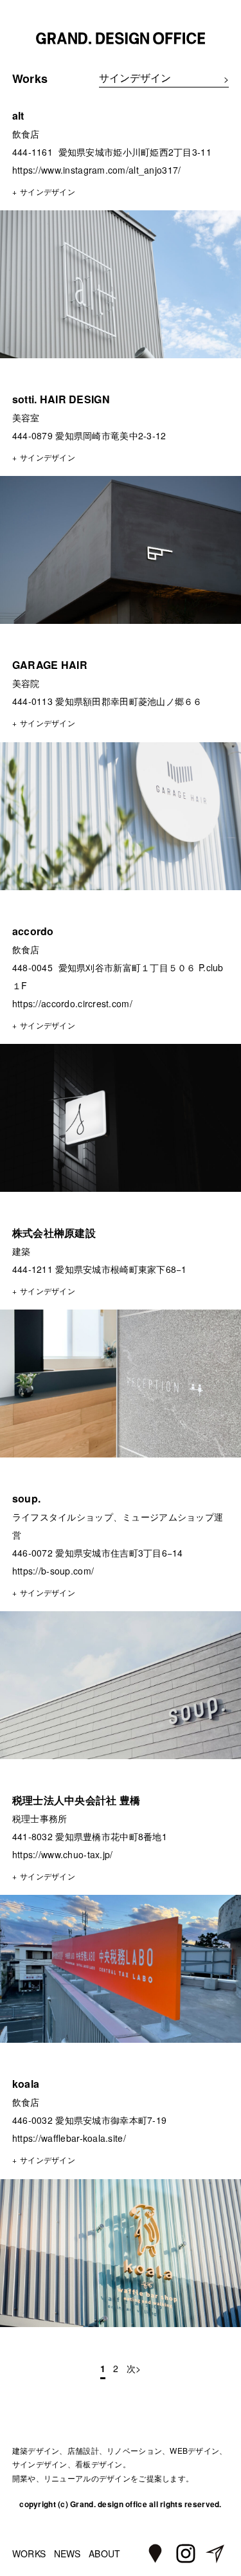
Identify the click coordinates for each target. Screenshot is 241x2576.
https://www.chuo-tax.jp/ (63, 1854)
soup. (26, 1498)
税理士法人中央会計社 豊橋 (76, 1800)
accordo (33, 931)
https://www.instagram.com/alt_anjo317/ (97, 170)
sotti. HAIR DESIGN (61, 399)
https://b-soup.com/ (53, 1571)
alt (18, 115)
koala (26, 2084)
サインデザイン (48, 191)
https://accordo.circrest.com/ (72, 1003)
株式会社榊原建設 (54, 1233)
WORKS (29, 2553)
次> (134, 2368)
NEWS (67, 2553)
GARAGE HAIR (50, 665)
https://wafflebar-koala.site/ (69, 2138)
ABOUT (104, 2553)
